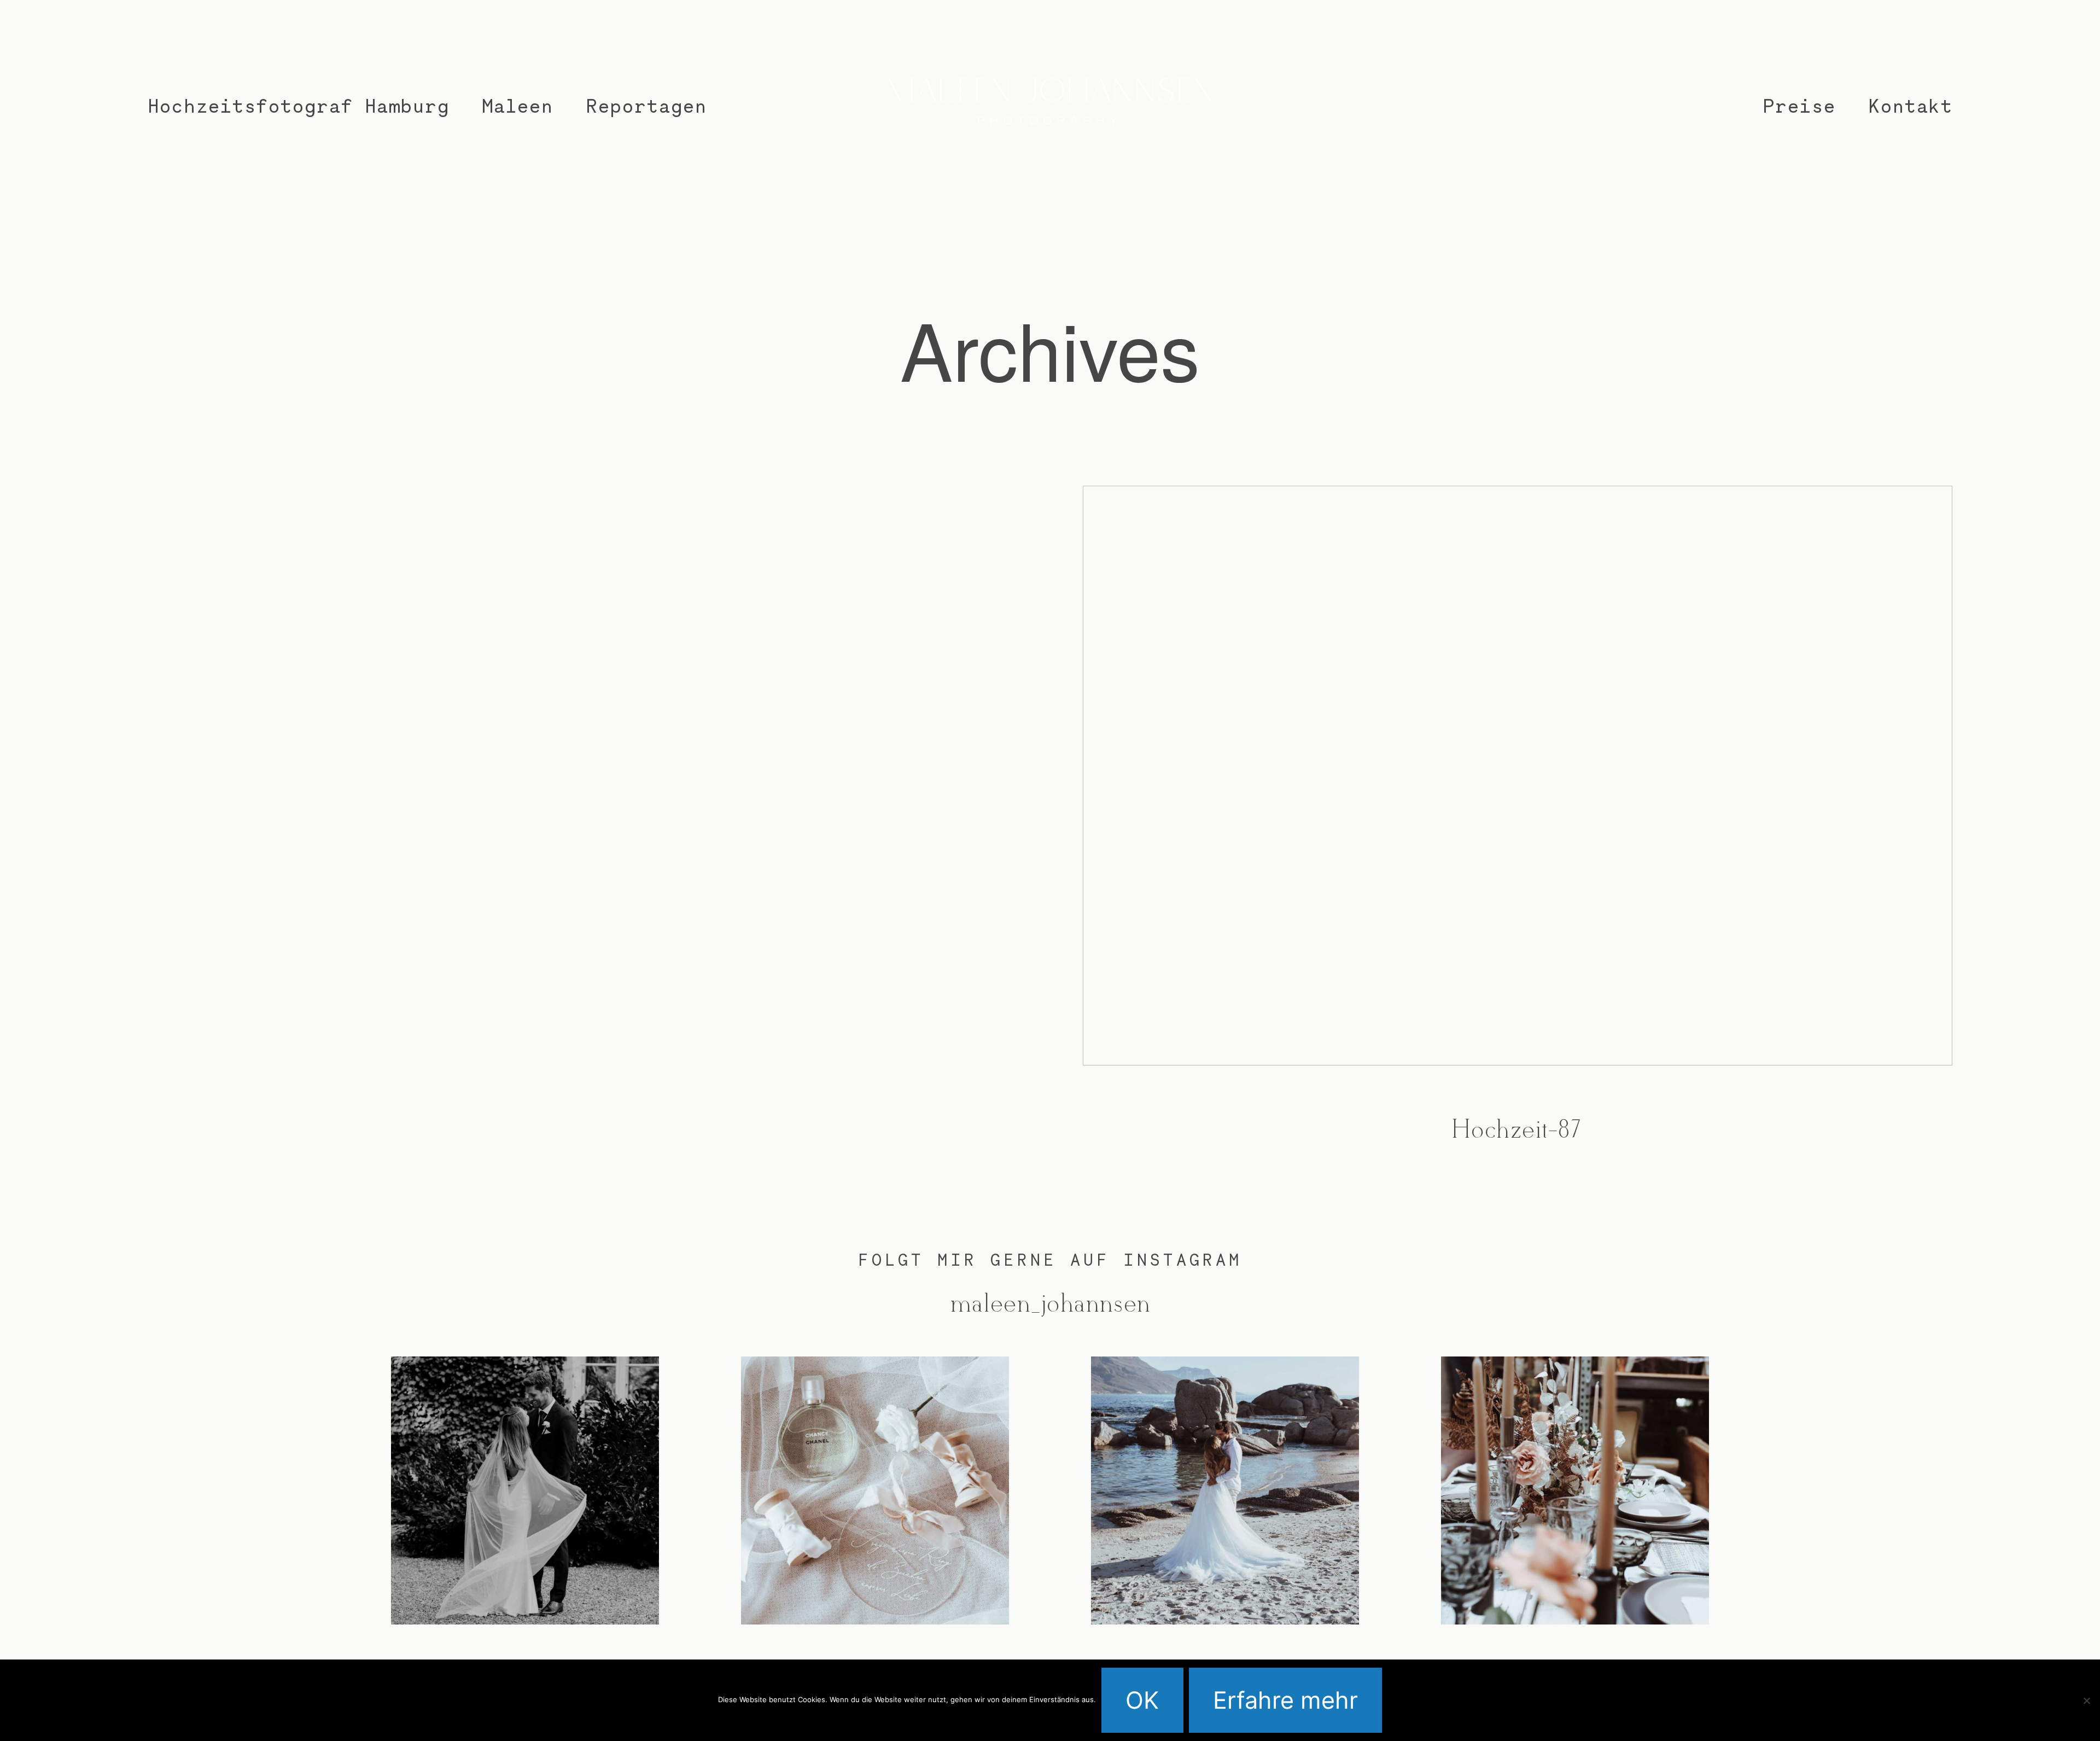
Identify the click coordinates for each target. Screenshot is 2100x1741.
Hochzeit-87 (1518, 837)
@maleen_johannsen (1050, 1305)
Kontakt (1910, 105)
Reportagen (646, 105)
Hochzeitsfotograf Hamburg (298, 105)
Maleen (517, 105)
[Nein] (2086, 1701)
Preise (1799, 105)
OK (1142, 1700)
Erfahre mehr (1285, 1700)
